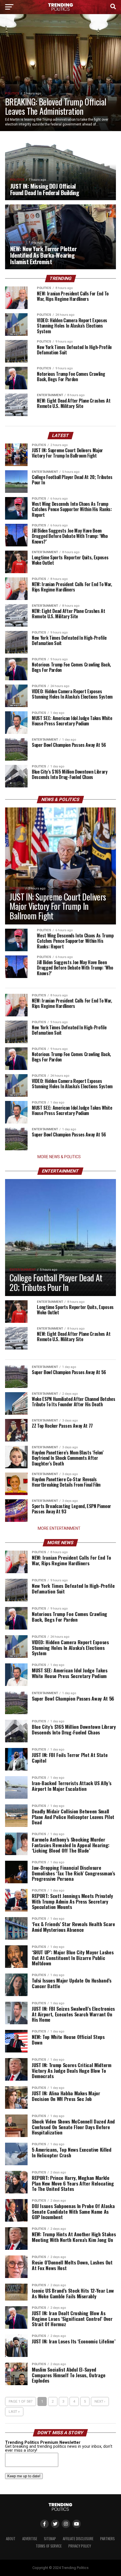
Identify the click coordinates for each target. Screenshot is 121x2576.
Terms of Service (49, 2546)
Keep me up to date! (24, 2476)
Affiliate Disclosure (78, 2539)
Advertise (30, 2539)
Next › (100, 2401)
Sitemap (50, 2539)
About (11, 2539)
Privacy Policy (80, 2546)
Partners (107, 2539)
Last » (14, 2411)
